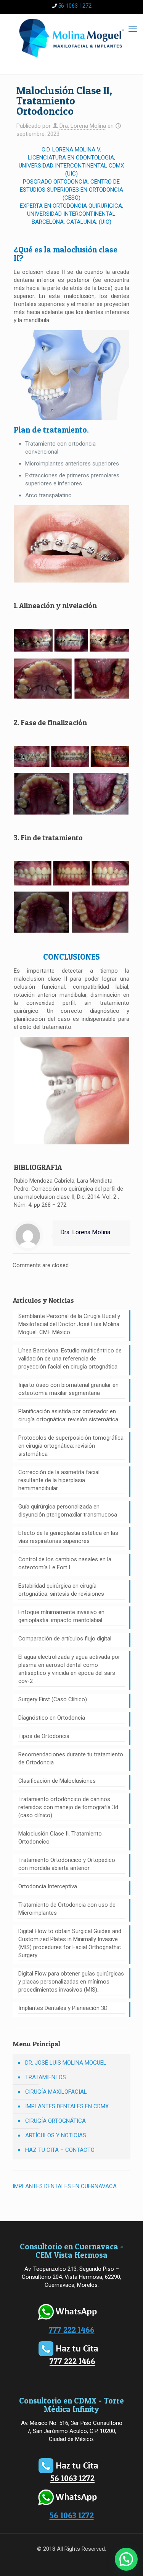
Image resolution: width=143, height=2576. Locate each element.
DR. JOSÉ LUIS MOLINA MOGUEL (66, 2063)
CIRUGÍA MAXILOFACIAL (56, 2092)
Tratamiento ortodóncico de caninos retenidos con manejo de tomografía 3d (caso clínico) (68, 1807)
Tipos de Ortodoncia (44, 1736)
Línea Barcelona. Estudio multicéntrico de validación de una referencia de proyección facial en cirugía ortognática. (70, 1359)
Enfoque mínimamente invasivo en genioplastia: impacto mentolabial (61, 1616)
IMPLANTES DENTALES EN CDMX (67, 2106)
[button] (126, 2559)
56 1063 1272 (75, 6)
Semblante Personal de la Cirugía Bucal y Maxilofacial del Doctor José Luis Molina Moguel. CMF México (69, 1324)
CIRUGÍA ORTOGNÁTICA (55, 2121)
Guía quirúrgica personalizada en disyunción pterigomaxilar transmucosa (68, 1511)
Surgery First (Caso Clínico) (53, 1699)
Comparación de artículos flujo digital (65, 1639)
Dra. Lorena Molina (83, 126)
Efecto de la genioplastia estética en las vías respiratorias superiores (68, 1537)
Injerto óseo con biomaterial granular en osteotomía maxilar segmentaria (68, 1389)
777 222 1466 (72, 2330)
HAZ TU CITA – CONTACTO (60, 2150)
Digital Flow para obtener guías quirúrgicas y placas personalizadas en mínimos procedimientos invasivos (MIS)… (71, 1982)
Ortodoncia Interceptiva (48, 1886)
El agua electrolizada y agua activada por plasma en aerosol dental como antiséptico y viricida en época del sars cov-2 (69, 1669)
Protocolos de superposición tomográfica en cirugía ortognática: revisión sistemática (71, 1446)
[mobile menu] (133, 29)
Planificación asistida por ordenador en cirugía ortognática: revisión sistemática (68, 1415)
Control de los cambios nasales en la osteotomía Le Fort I (65, 1563)
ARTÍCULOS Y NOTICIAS (56, 2135)
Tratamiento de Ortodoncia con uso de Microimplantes (67, 1909)
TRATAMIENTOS (46, 2077)
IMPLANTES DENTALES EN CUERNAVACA (65, 2186)
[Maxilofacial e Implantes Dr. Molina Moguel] (71, 38)
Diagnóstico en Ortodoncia (52, 1718)
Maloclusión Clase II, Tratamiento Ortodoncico (60, 1838)
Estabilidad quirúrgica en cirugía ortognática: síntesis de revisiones (61, 1590)
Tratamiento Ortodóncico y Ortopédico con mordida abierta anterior (67, 1864)
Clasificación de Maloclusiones (57, 1781)
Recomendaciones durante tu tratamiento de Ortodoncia (71, 1758)
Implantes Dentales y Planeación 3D (63, 2008)
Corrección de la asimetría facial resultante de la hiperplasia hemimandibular (59, 1480)
